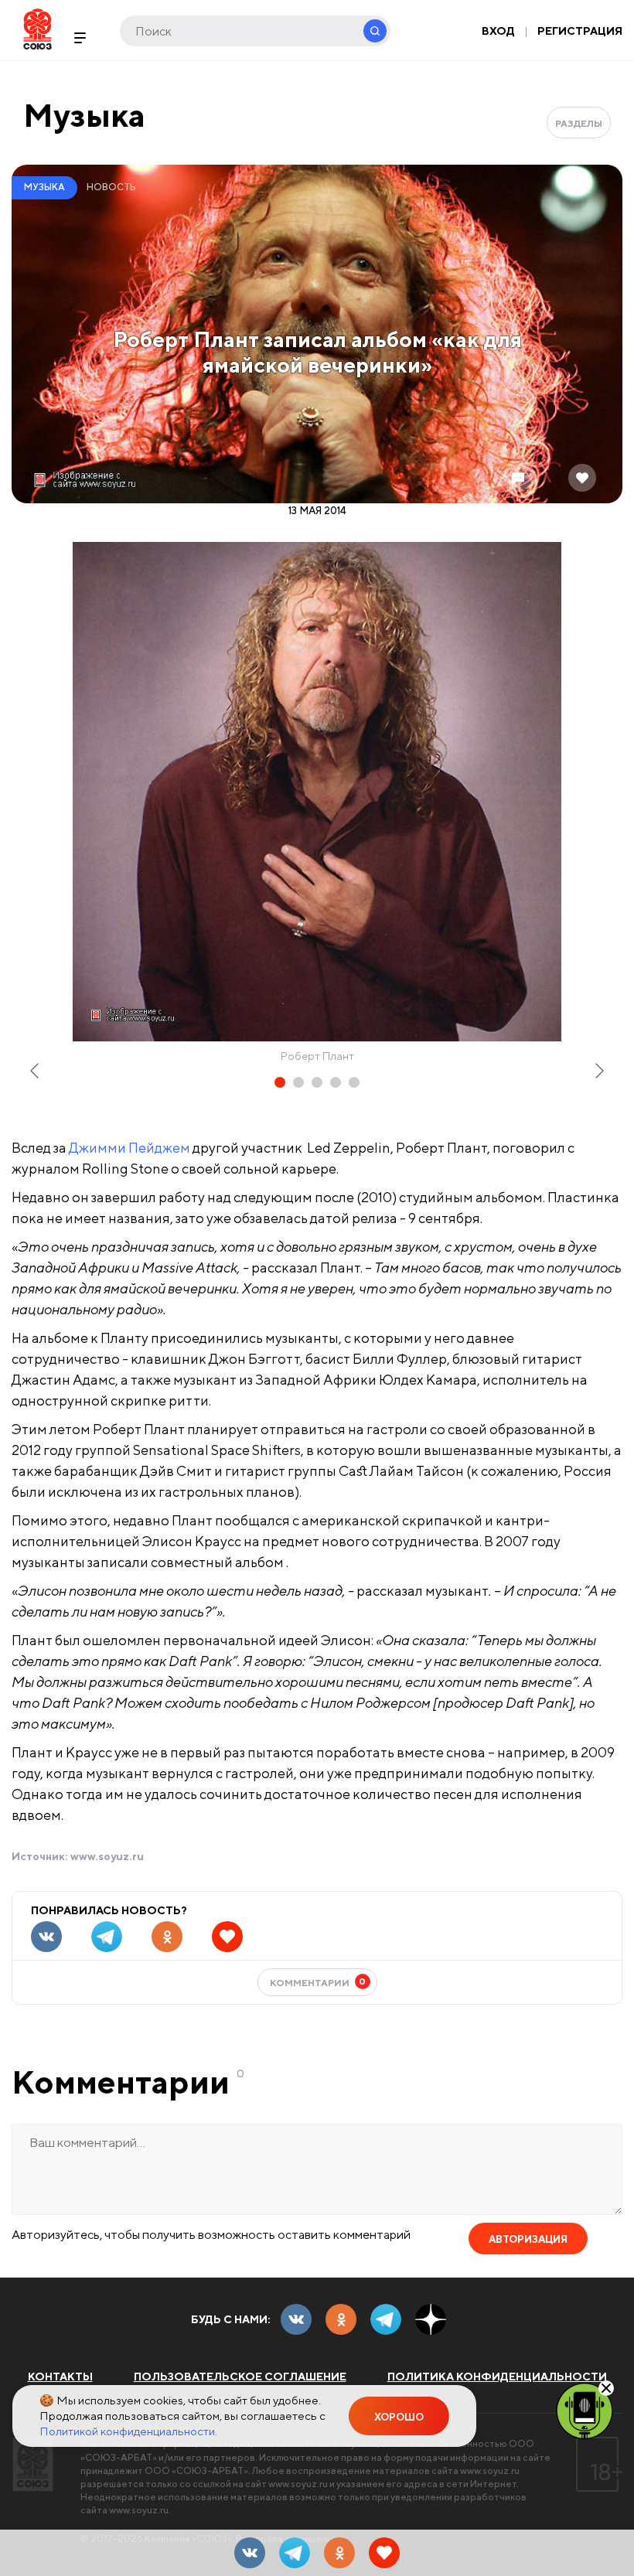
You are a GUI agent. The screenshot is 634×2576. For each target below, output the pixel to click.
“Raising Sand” (43, 1579)
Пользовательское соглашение (240, 2377)
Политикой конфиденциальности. (128, 2431)
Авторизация (528, 2239)
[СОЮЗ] (33, 2464)
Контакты (60, 2377)
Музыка (84, 115)
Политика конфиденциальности (497, 2377)
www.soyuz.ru (107, 1856)
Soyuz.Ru (37, 29)
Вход (498, 31)
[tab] (280, 1082)
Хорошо (399, 2417)
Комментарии (318, 1982)
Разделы (579, 123)
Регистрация (580, 31)
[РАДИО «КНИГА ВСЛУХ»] (585, 2410)
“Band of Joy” (39, 1214)
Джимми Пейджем (130, 1148)
